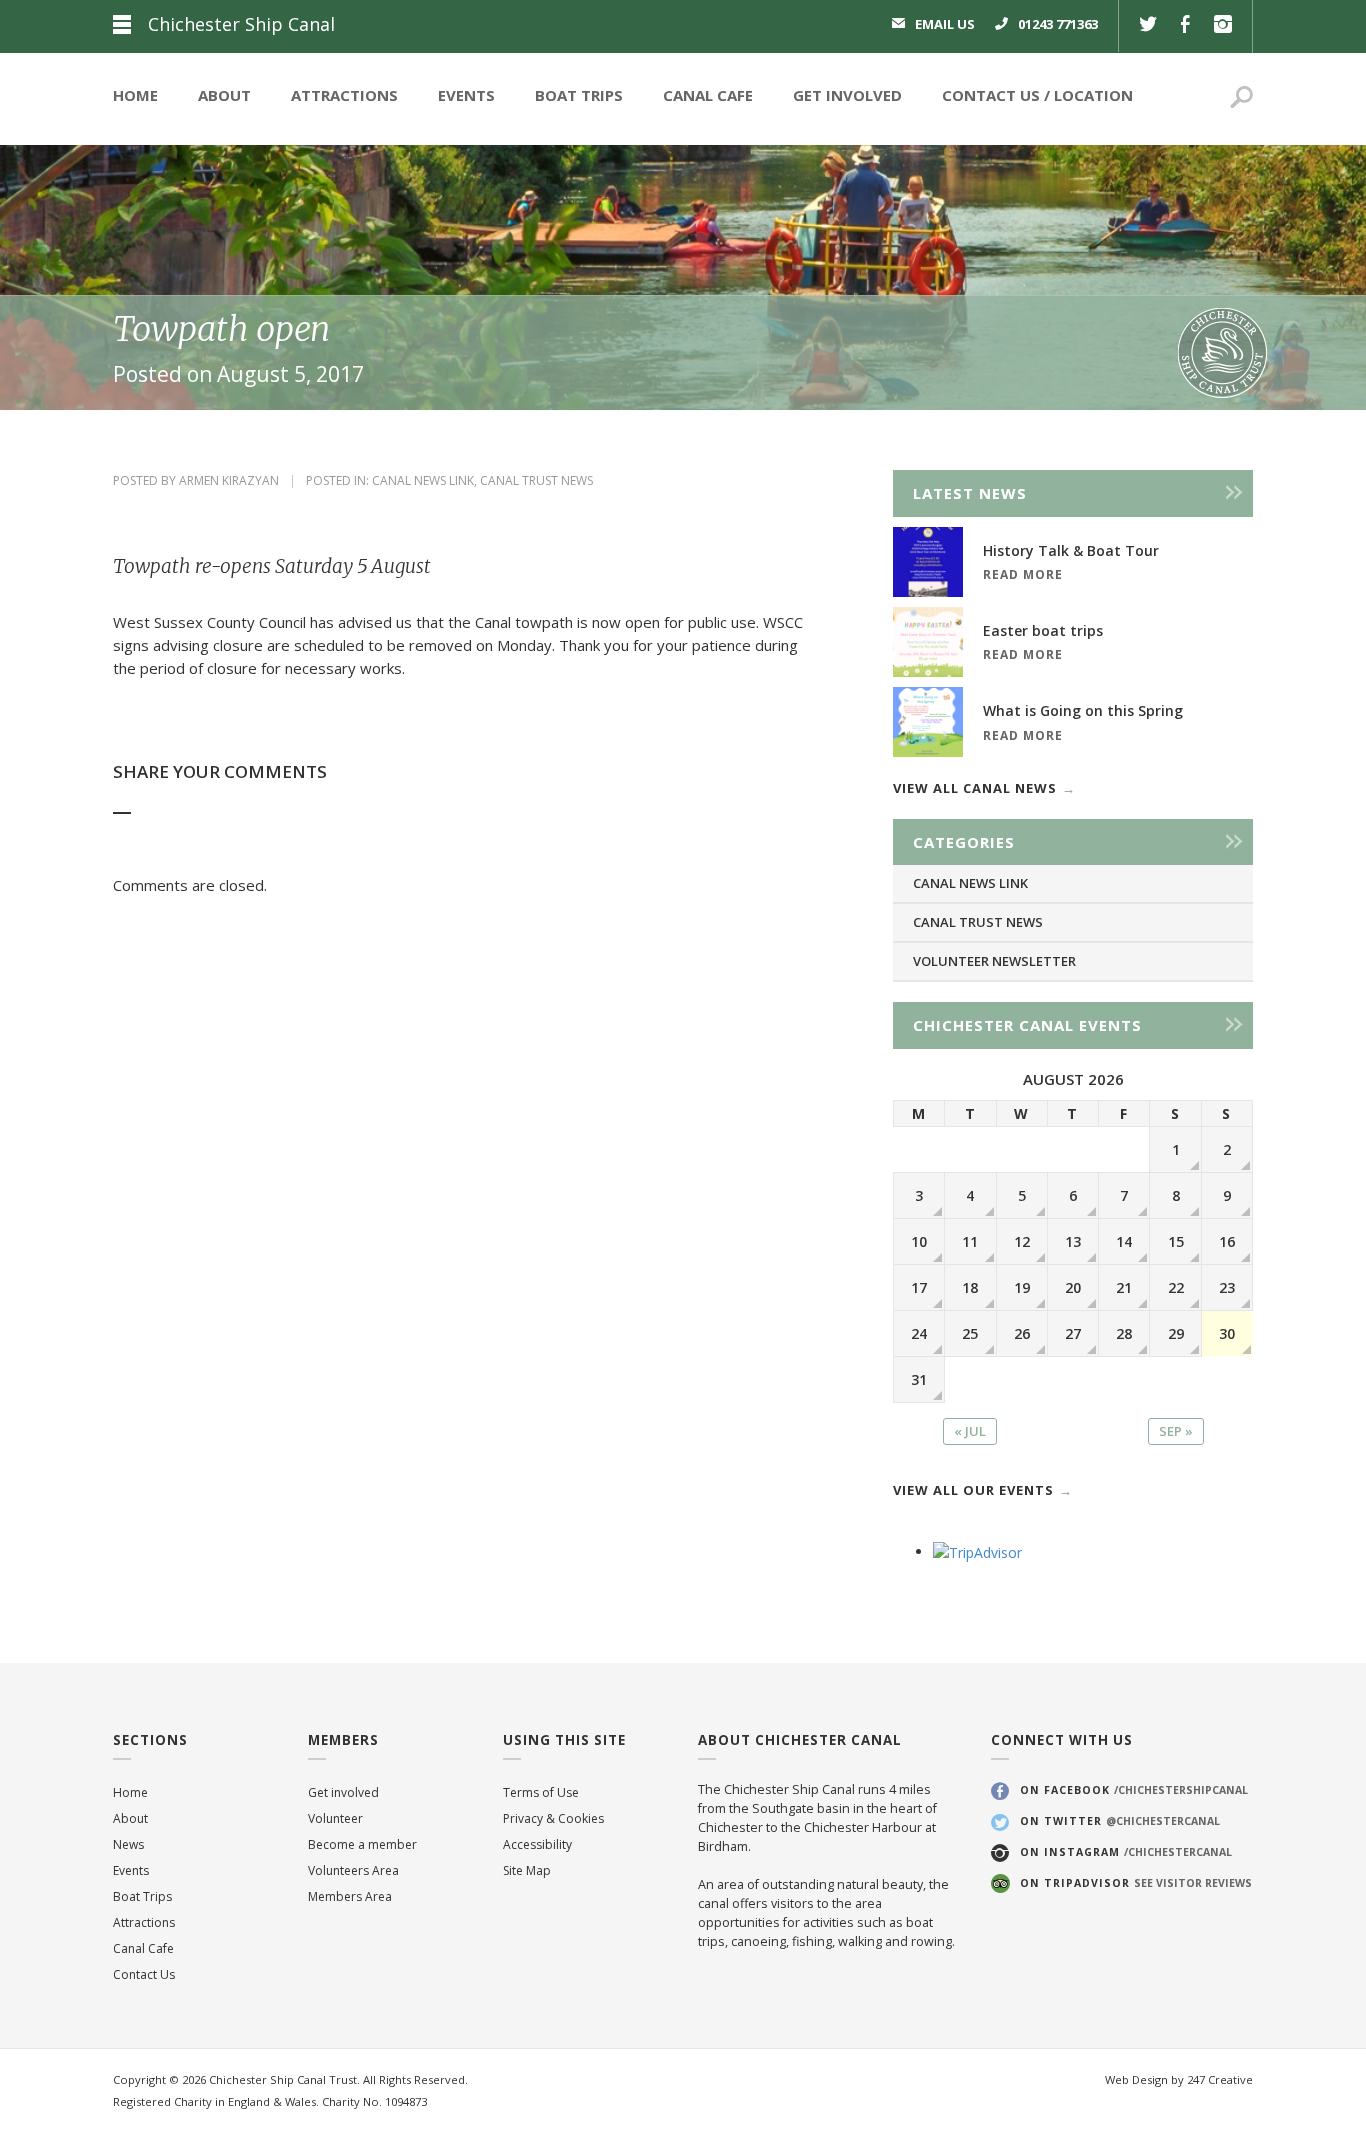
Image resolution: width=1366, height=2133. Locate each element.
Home (135, 95)
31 (919, 1379)
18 (970, 1287)
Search (1241, 99)
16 (1227, 1241)
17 (919, 1287)
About (224, 95)
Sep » (1176, 1431)
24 (919, 1333)
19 (1022, 1287)
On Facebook (1134, 1790)
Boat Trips (579, 95)
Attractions (344, 95)
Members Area (350, 1896)
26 (1022, 1333)
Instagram (1223, 26)
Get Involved (847, 95)
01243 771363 (1058, 24)
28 (1124, 1333)
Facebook (1185, 26)
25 (970, 1333)
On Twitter (1120, 1821)
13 (1073, 1241)
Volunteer (335, 1818)
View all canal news (975, 788)
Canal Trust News (536, 480)
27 (1073, 1333)
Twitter (1148, 26)
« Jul (970, 1431)
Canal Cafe (708, 95)
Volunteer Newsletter (994, 961)
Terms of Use (541, 1792)
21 (1124, 1287)
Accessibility (537, 1844)
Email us (945, 24)
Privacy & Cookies (553, 1818)
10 (919, 1241)
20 (1073, 1287)
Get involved (343, 1792)
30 (1227, 1333)
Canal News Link (423, 480)
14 (1124, 1241)
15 (1176, 1241)
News (128, 1844)
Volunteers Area (353, 1870)
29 (1176, 1333)
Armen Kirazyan (229, 480)
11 (970, 1241)
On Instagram (1126, 1852)
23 (1227, 1287)
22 (1176, 1287)
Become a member (362, 1844)
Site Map (527, 1870)
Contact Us (991, 95)
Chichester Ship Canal (241, 24)
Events (466, 95)
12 (1022, 1241)
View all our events (973, 1490)
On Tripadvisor (1136, 1883)
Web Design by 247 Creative (1179, 2079)
